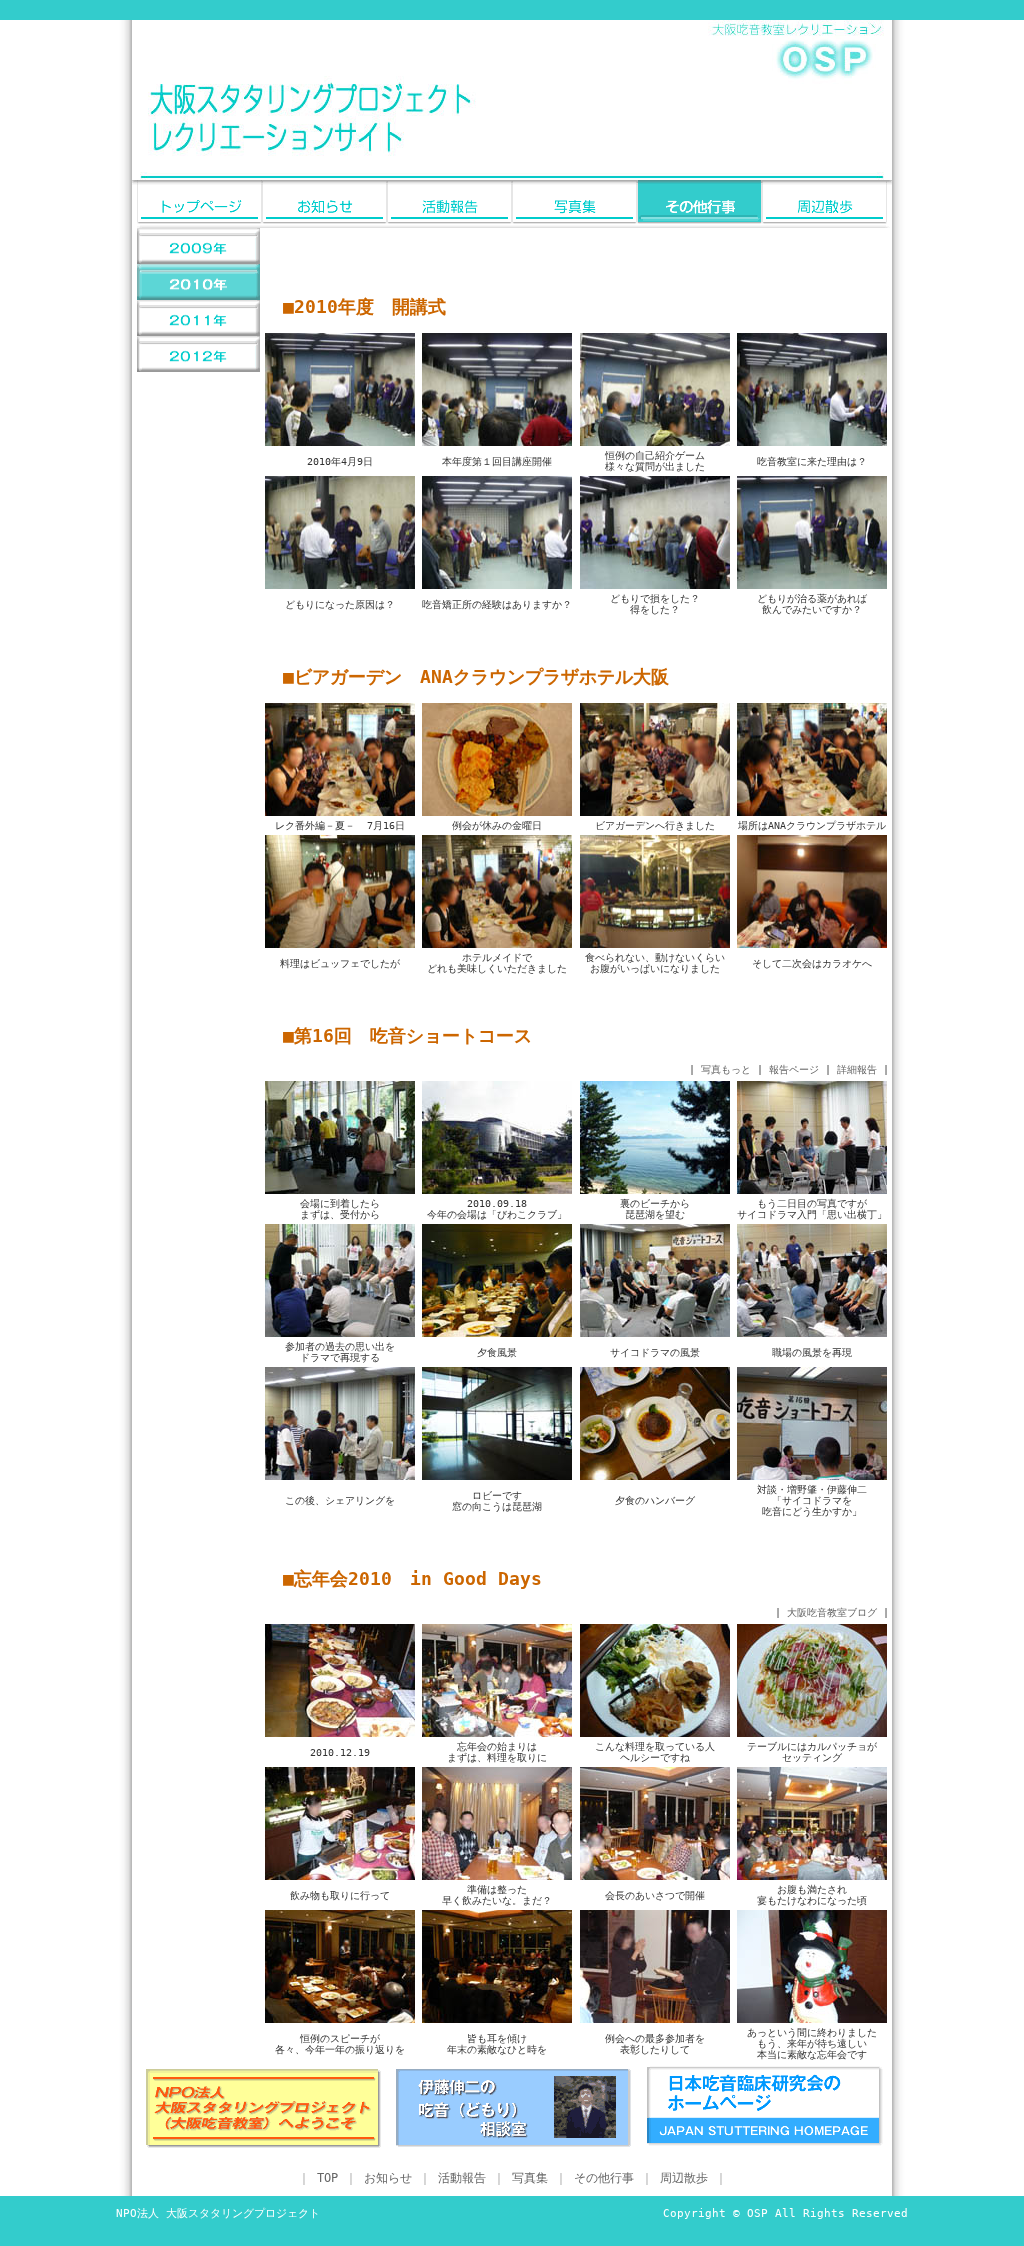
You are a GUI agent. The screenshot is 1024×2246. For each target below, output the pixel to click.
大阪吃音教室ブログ (832, 1612)
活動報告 (462, 2178)
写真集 (530, 2178)
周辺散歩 (684, 2178)
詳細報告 (857, 1069)
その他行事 (604, 2178)
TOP (327, 2178)
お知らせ (388, 2178)
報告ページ (794, 1069)
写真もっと (726, 1069)
